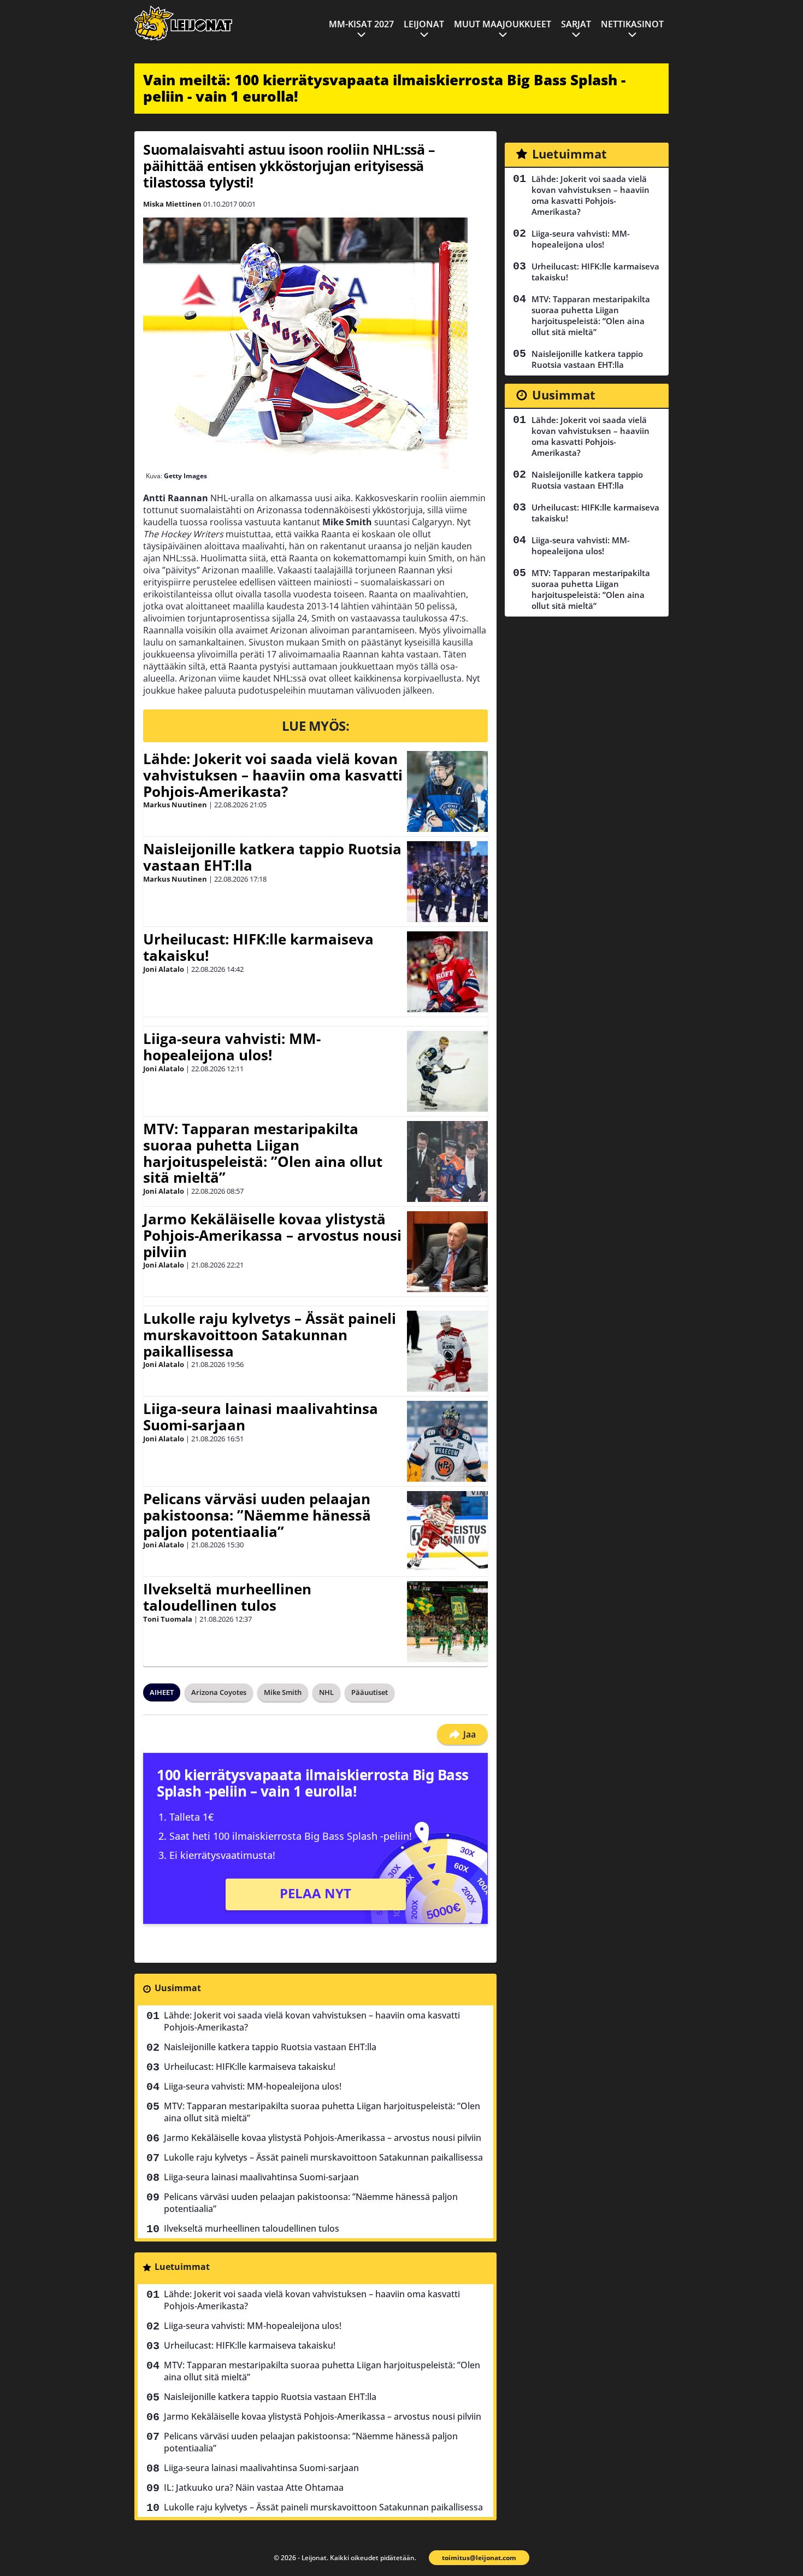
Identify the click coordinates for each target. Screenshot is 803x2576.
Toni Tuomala (168, 1619)
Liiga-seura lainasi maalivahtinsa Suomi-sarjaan (261, 1417)
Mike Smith (283, 1692)
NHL (326, 1692)
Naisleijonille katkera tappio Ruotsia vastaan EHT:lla (272, 857)
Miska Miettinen (172, 204)
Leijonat (424, 24)
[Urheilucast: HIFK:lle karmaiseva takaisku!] (447, 972)
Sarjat (576, 24)
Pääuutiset (370, 1692)
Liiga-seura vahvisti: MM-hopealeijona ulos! (232, 1047)
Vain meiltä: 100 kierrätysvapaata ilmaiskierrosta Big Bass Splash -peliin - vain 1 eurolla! (384, 88)
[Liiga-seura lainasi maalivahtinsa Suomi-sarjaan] (447, 1441)
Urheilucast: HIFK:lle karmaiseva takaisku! (258, 947)
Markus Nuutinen (175, 805)
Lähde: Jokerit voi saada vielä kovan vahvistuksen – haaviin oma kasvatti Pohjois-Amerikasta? (273, 775)
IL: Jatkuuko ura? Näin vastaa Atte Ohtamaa (254, 2487)
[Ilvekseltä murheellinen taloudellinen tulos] (447, 1622)
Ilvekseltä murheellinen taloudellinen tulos (227, 1597)
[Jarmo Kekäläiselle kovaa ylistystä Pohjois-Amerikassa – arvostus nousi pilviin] (447, 1252)
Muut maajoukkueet (503, 24)
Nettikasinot (632, 24)
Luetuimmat (182, 2267)
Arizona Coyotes (219, 1692)
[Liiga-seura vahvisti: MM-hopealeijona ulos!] (447, 1071)
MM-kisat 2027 (361, 24)
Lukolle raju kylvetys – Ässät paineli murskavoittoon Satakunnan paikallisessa (270, 1335)
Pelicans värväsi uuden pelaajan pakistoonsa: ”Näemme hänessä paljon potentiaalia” (257, 1515)
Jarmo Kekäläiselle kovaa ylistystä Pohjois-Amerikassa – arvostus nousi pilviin (272, 1235)
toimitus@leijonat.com (479, 2558)
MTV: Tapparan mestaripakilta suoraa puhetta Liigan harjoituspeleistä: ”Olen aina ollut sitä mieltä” (263, 1153)
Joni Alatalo (164, 969)
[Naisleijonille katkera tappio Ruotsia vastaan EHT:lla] (447, 882)
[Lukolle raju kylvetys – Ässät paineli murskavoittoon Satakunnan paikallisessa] (447, 1351)
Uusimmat (178, 1988)
